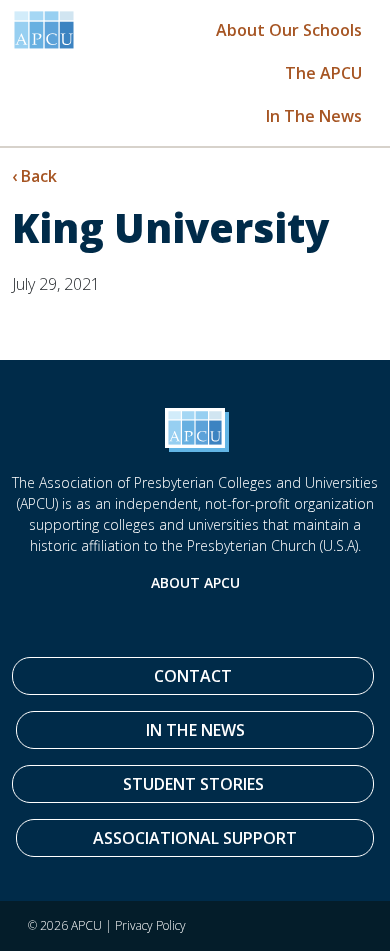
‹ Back (34, 176)
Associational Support (195, 838)
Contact (193, 676)
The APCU (323, 73)
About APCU (195, 582)
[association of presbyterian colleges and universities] (44, 30)
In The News (314, 116)
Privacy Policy (150, 925)
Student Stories (193, 784)
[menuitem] (289, 29)
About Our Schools (289, 30)
